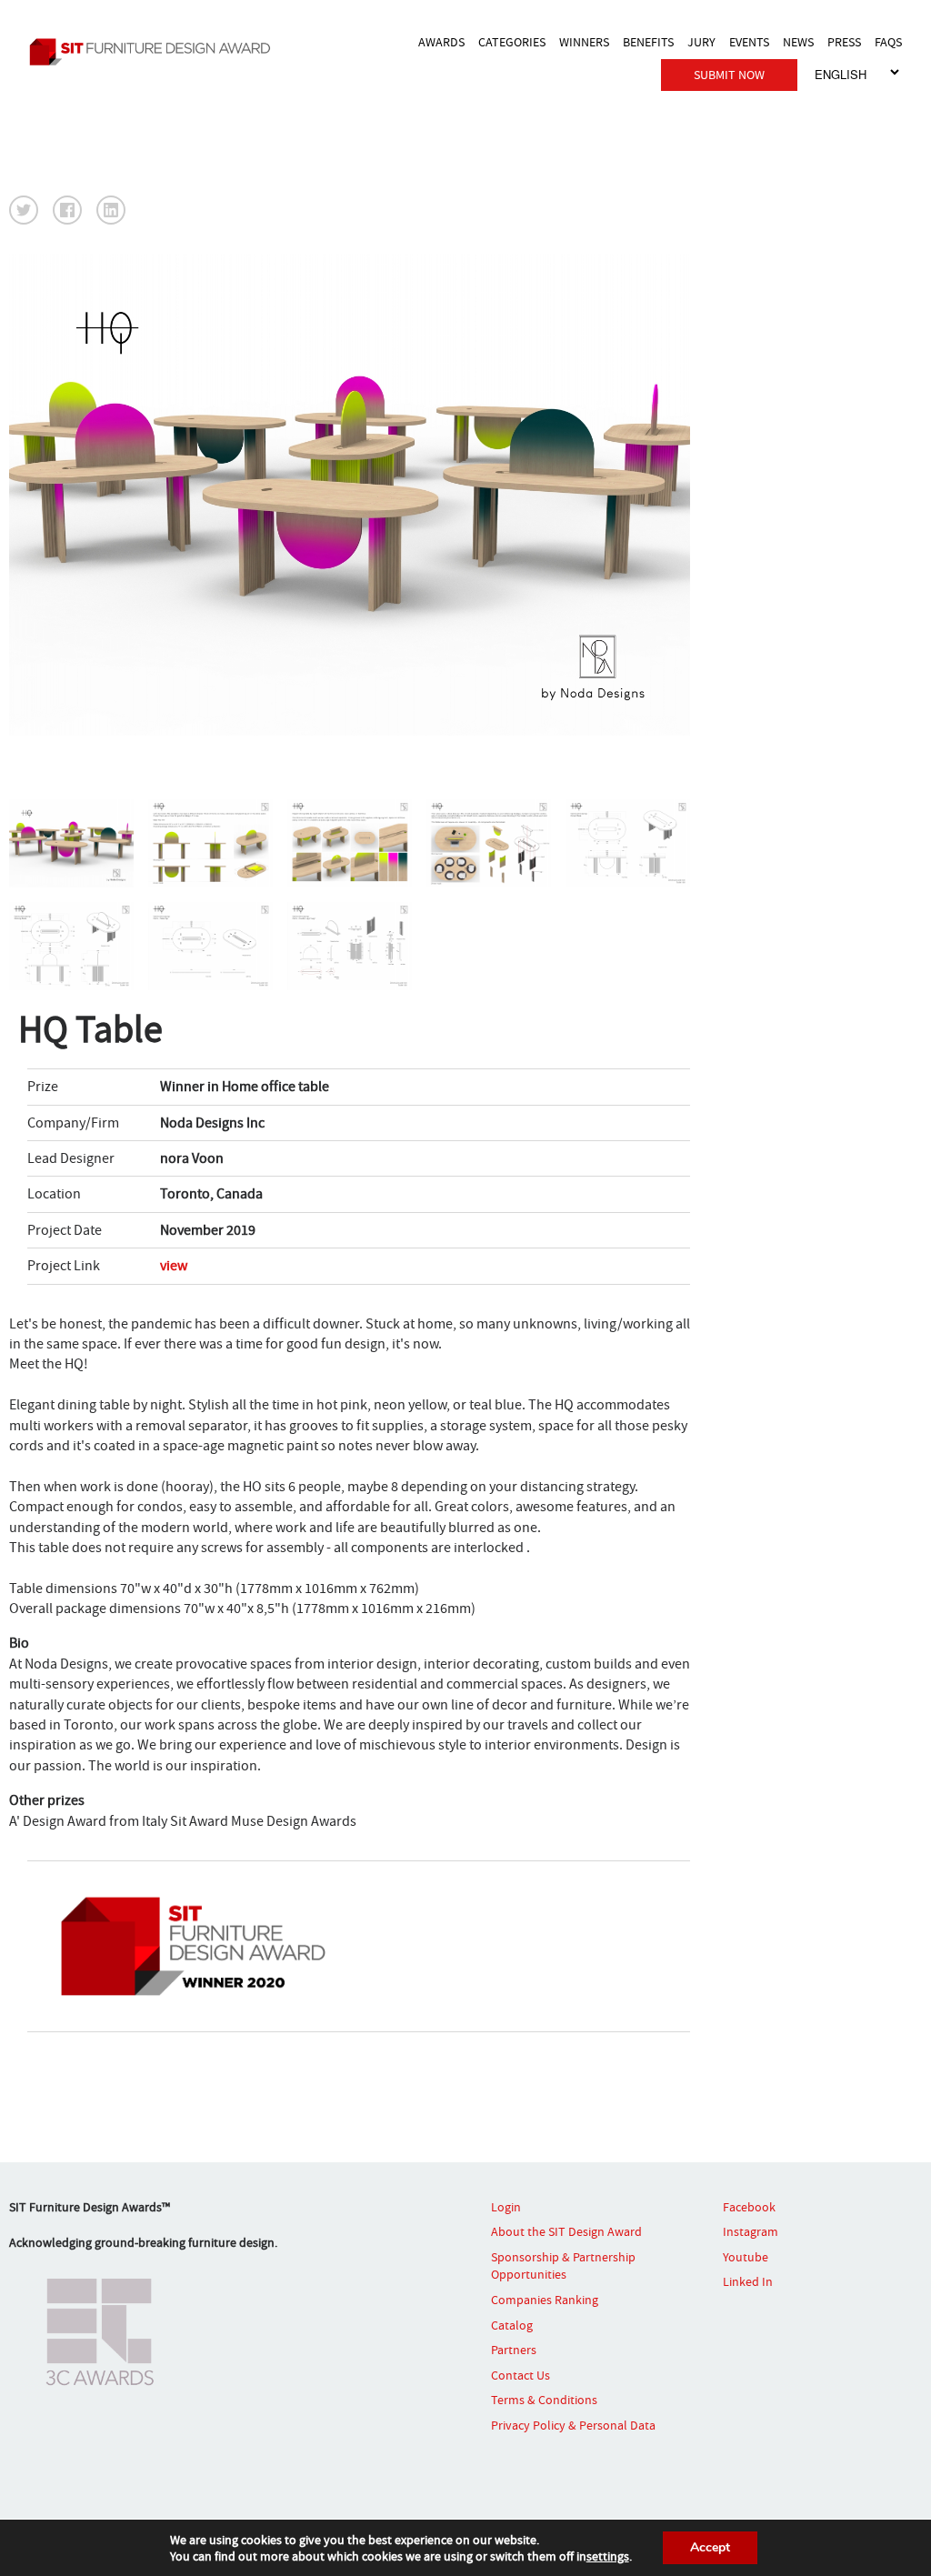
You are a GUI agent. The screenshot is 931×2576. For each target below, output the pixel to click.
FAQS (888, 42)
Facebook (749, 2207)
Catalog (512, 2325)
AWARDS (441, 42)
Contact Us (521, 2375)
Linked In (748, 2281)
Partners (514, 2350)
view (174, 1266)
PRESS (844, 42)
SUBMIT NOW (729, 75)
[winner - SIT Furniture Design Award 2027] (155, 51)
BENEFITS (648, 42)
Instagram (751, 2231)
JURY (701, 42)
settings (608, 2556)
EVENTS (749, 42)
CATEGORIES (512, 42)
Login (506, 2207)
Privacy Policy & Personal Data (573, 2425)
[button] (24, 210)
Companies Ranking (545, 2300)
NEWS (798, 42)
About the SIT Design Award (566, 2231)
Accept (710, 2547)
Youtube (746, 2257)
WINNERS (584, 42)
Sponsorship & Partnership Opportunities (563, 2266)
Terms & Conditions (544, 2400)
